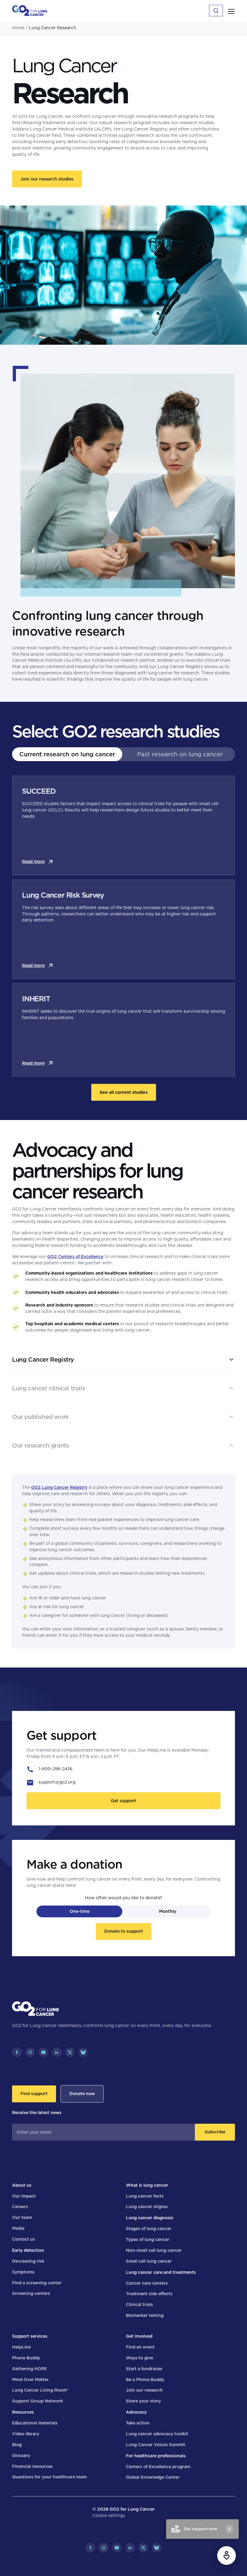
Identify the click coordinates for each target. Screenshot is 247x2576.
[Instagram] (30, 2052)
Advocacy (136, 2412)
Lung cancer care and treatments (161, 2272)
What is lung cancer (147, 2185)
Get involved (139, 2336)
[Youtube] (43, 2052)
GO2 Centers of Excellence (75, 1257)
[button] (231, 11)
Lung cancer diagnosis (150, 2218)
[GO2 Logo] (30, 11)
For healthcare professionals (156, 2456)
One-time (80, 1911)
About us (22, 2185)
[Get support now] (227, 2556)
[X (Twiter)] (70, 2052)
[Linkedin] (57, 2052)
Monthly (168, 1911)
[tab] (67, 754)
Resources (23, 2412)
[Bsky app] (83, 2052)
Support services (30, 2336)
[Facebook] (17, 2052)
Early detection (28, 2250)
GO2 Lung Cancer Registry (59, 1487)
